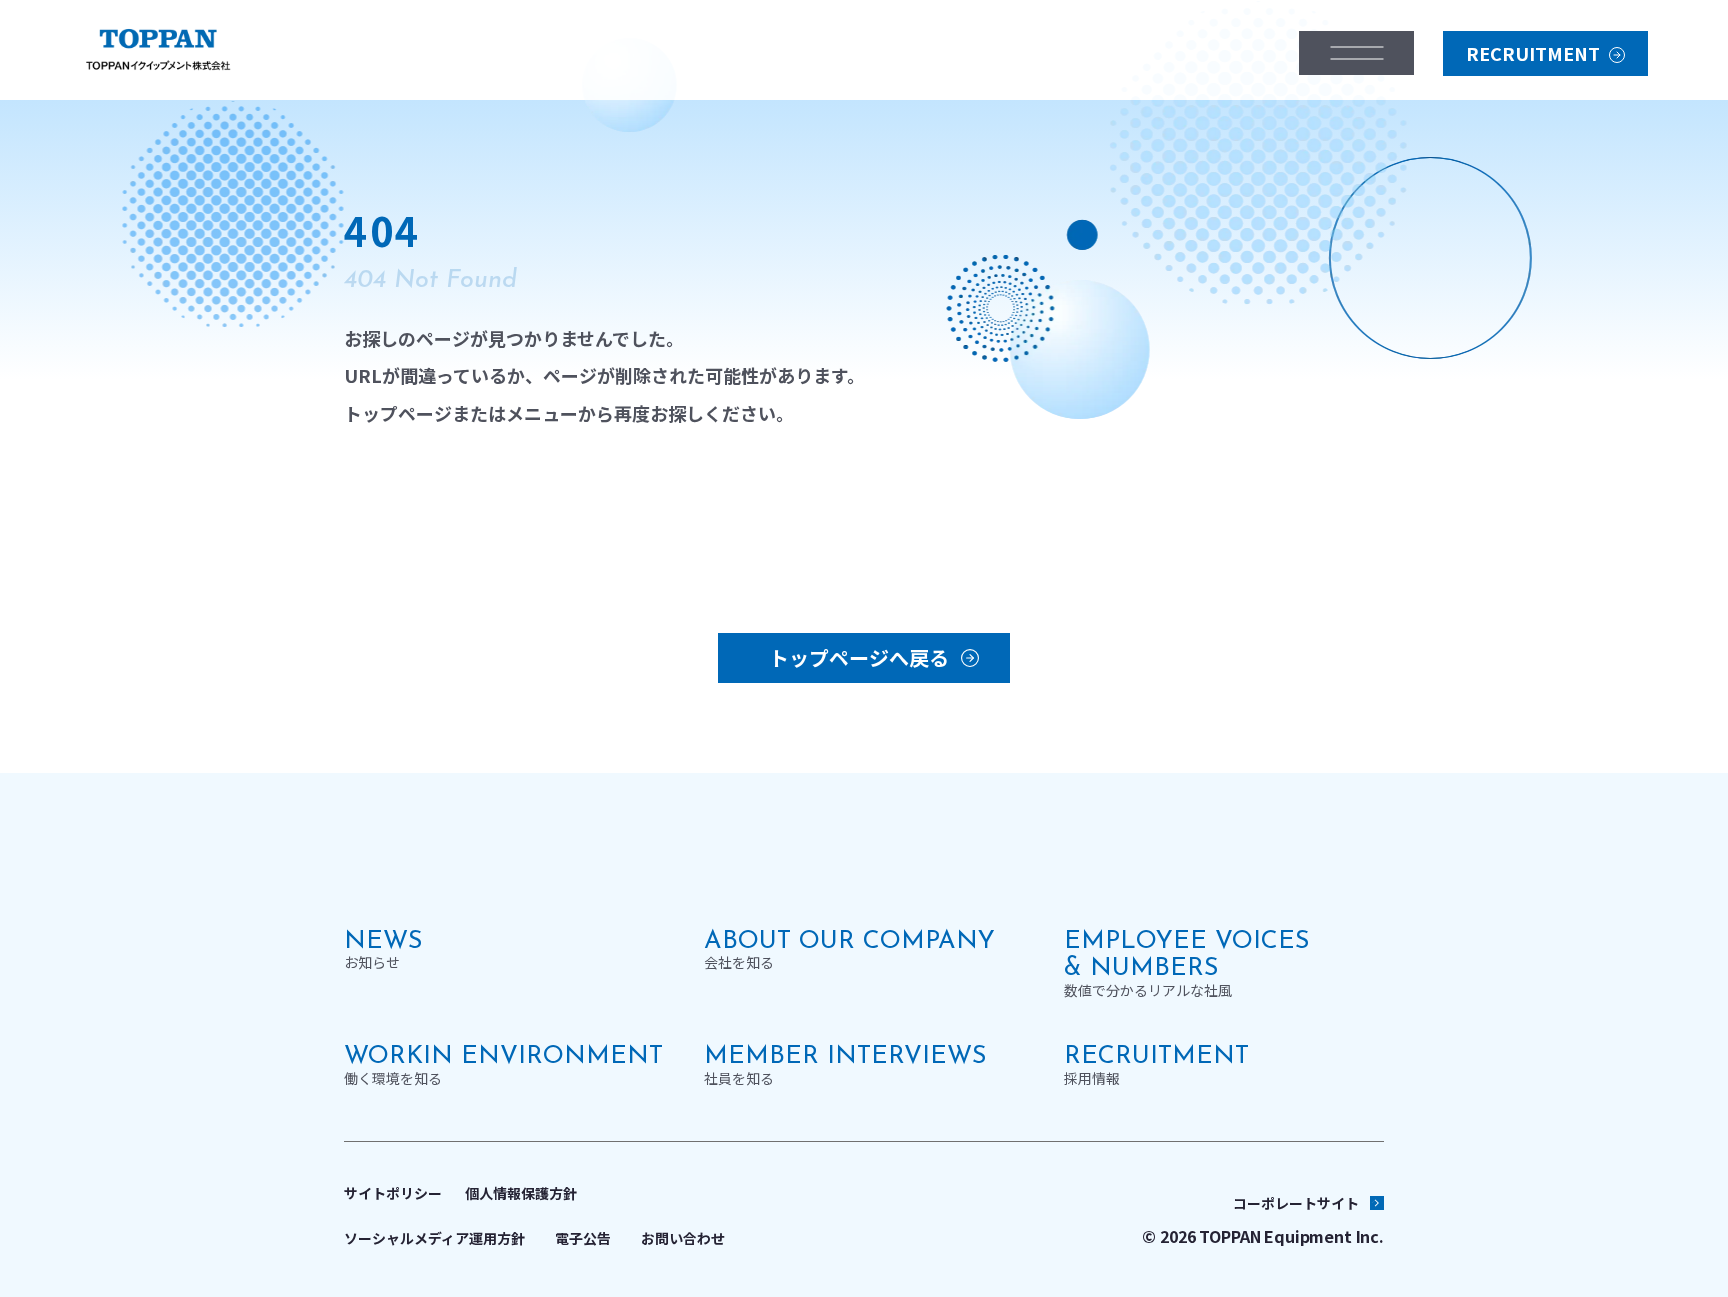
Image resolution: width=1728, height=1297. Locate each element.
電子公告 (583, 1238)
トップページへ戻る (859, 657)
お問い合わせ (683, 1238)
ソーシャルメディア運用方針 (434, 1238)
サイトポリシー (393, 1193)
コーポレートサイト (1296, 1203)
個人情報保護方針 (521, 1193)
